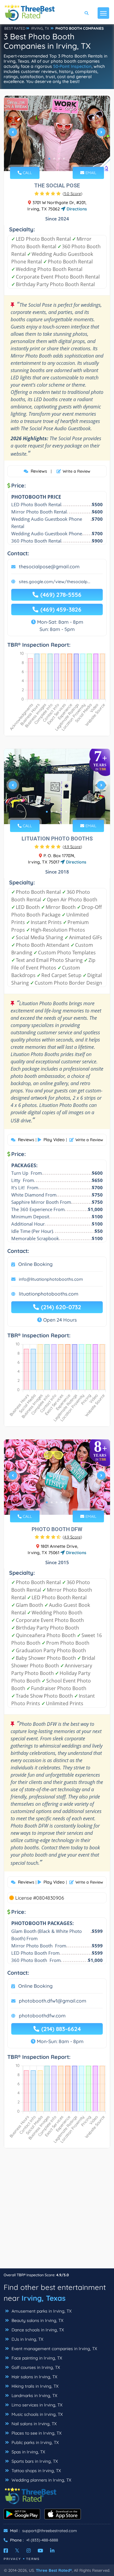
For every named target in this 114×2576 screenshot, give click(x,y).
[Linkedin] (52, 2551)
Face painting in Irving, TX (36, 2358)
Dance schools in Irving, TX (37, 2330)
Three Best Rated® (54, 2570)
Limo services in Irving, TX (36, 2405)
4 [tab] (64, 159)
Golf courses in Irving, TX (35, 2367)
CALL (27, 173)
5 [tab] (66, 812)
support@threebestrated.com (50, 2531)
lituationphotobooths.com (49, 1294)
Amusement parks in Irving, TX (41, 2311)
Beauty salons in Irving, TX (37, 2320)
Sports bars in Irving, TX (34, 2461)
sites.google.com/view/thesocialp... (55, 582)
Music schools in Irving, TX (36, 2414)
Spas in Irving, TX (28, 2452)
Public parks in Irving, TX (35, 2442)
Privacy (12, 2559)
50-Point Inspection (72, 66)
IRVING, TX (40, 28)
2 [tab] (54, 159)
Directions (76, 209)
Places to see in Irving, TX (36, 2433)
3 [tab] (59, 159)
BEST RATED (15, 28)
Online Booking (35, 1264)
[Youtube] (40, 2551)
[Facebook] (6, 2551)
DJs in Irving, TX (27, 2339)
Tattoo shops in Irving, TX (36, 2471)
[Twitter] (17, 2551)
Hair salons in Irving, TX (34, 2377)
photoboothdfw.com (42, 2016)
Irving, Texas (44, 2298)
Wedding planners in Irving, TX (41, 2480)
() (73, 193)
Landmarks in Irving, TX (34, 2396)
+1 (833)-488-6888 (42, 2540)
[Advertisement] (57, 2211)
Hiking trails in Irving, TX (34, 2386)
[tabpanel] (57, 134)
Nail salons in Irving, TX (33, 2424)
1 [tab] (49, 159)
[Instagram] (29, 2551)
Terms (33, 2559)
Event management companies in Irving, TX (54, 2349)
